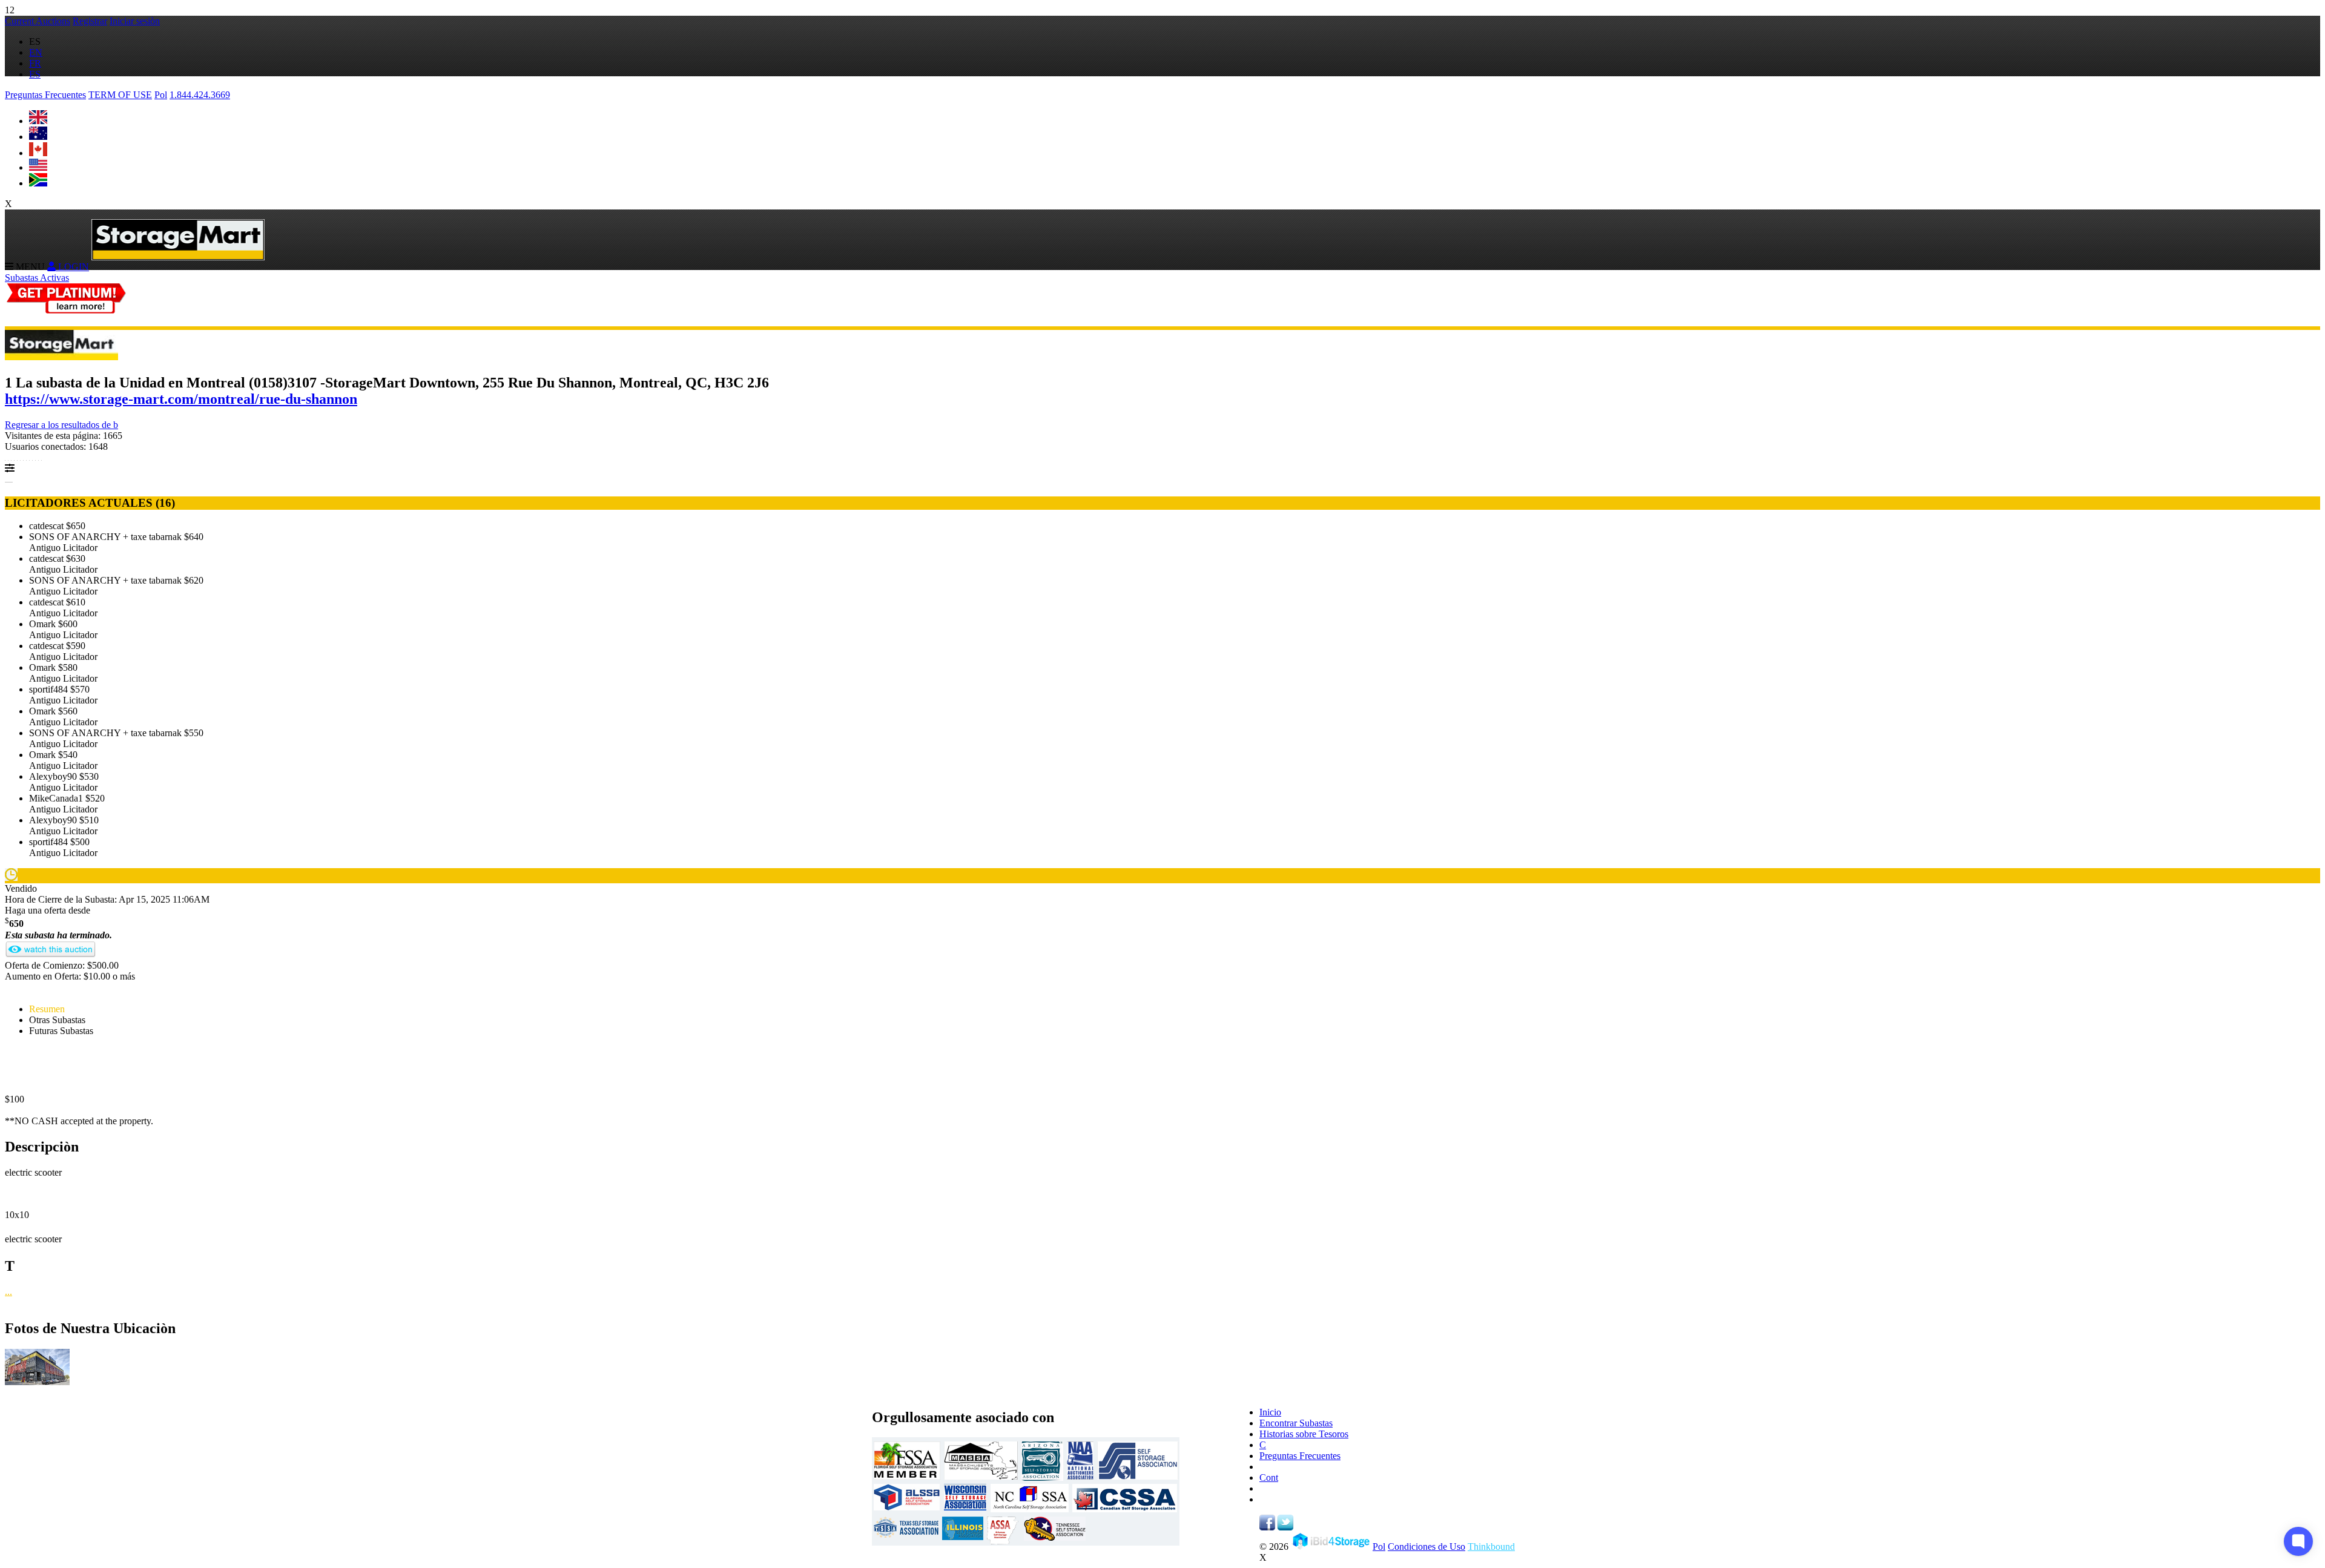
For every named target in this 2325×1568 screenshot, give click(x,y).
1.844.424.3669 (200, 95)
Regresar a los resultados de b (61, 425)
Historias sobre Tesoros (1304, 1434)
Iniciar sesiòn (135, 21)
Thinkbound (1491, 1547)
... (8, 1292)
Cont (1269, 1477)
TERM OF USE (120, 95)
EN (36, 52)
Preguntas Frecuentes (45, 95)
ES (35, 74)
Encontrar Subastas (1296, 1423)
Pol (161, 95)
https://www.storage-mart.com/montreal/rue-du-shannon (181, 399)
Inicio (1270, 1412)
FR (35, 63)
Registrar (90, 21)
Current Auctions (38, 21)
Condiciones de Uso (1426, 1547)
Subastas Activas (37, 278)
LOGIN (72, 267)
